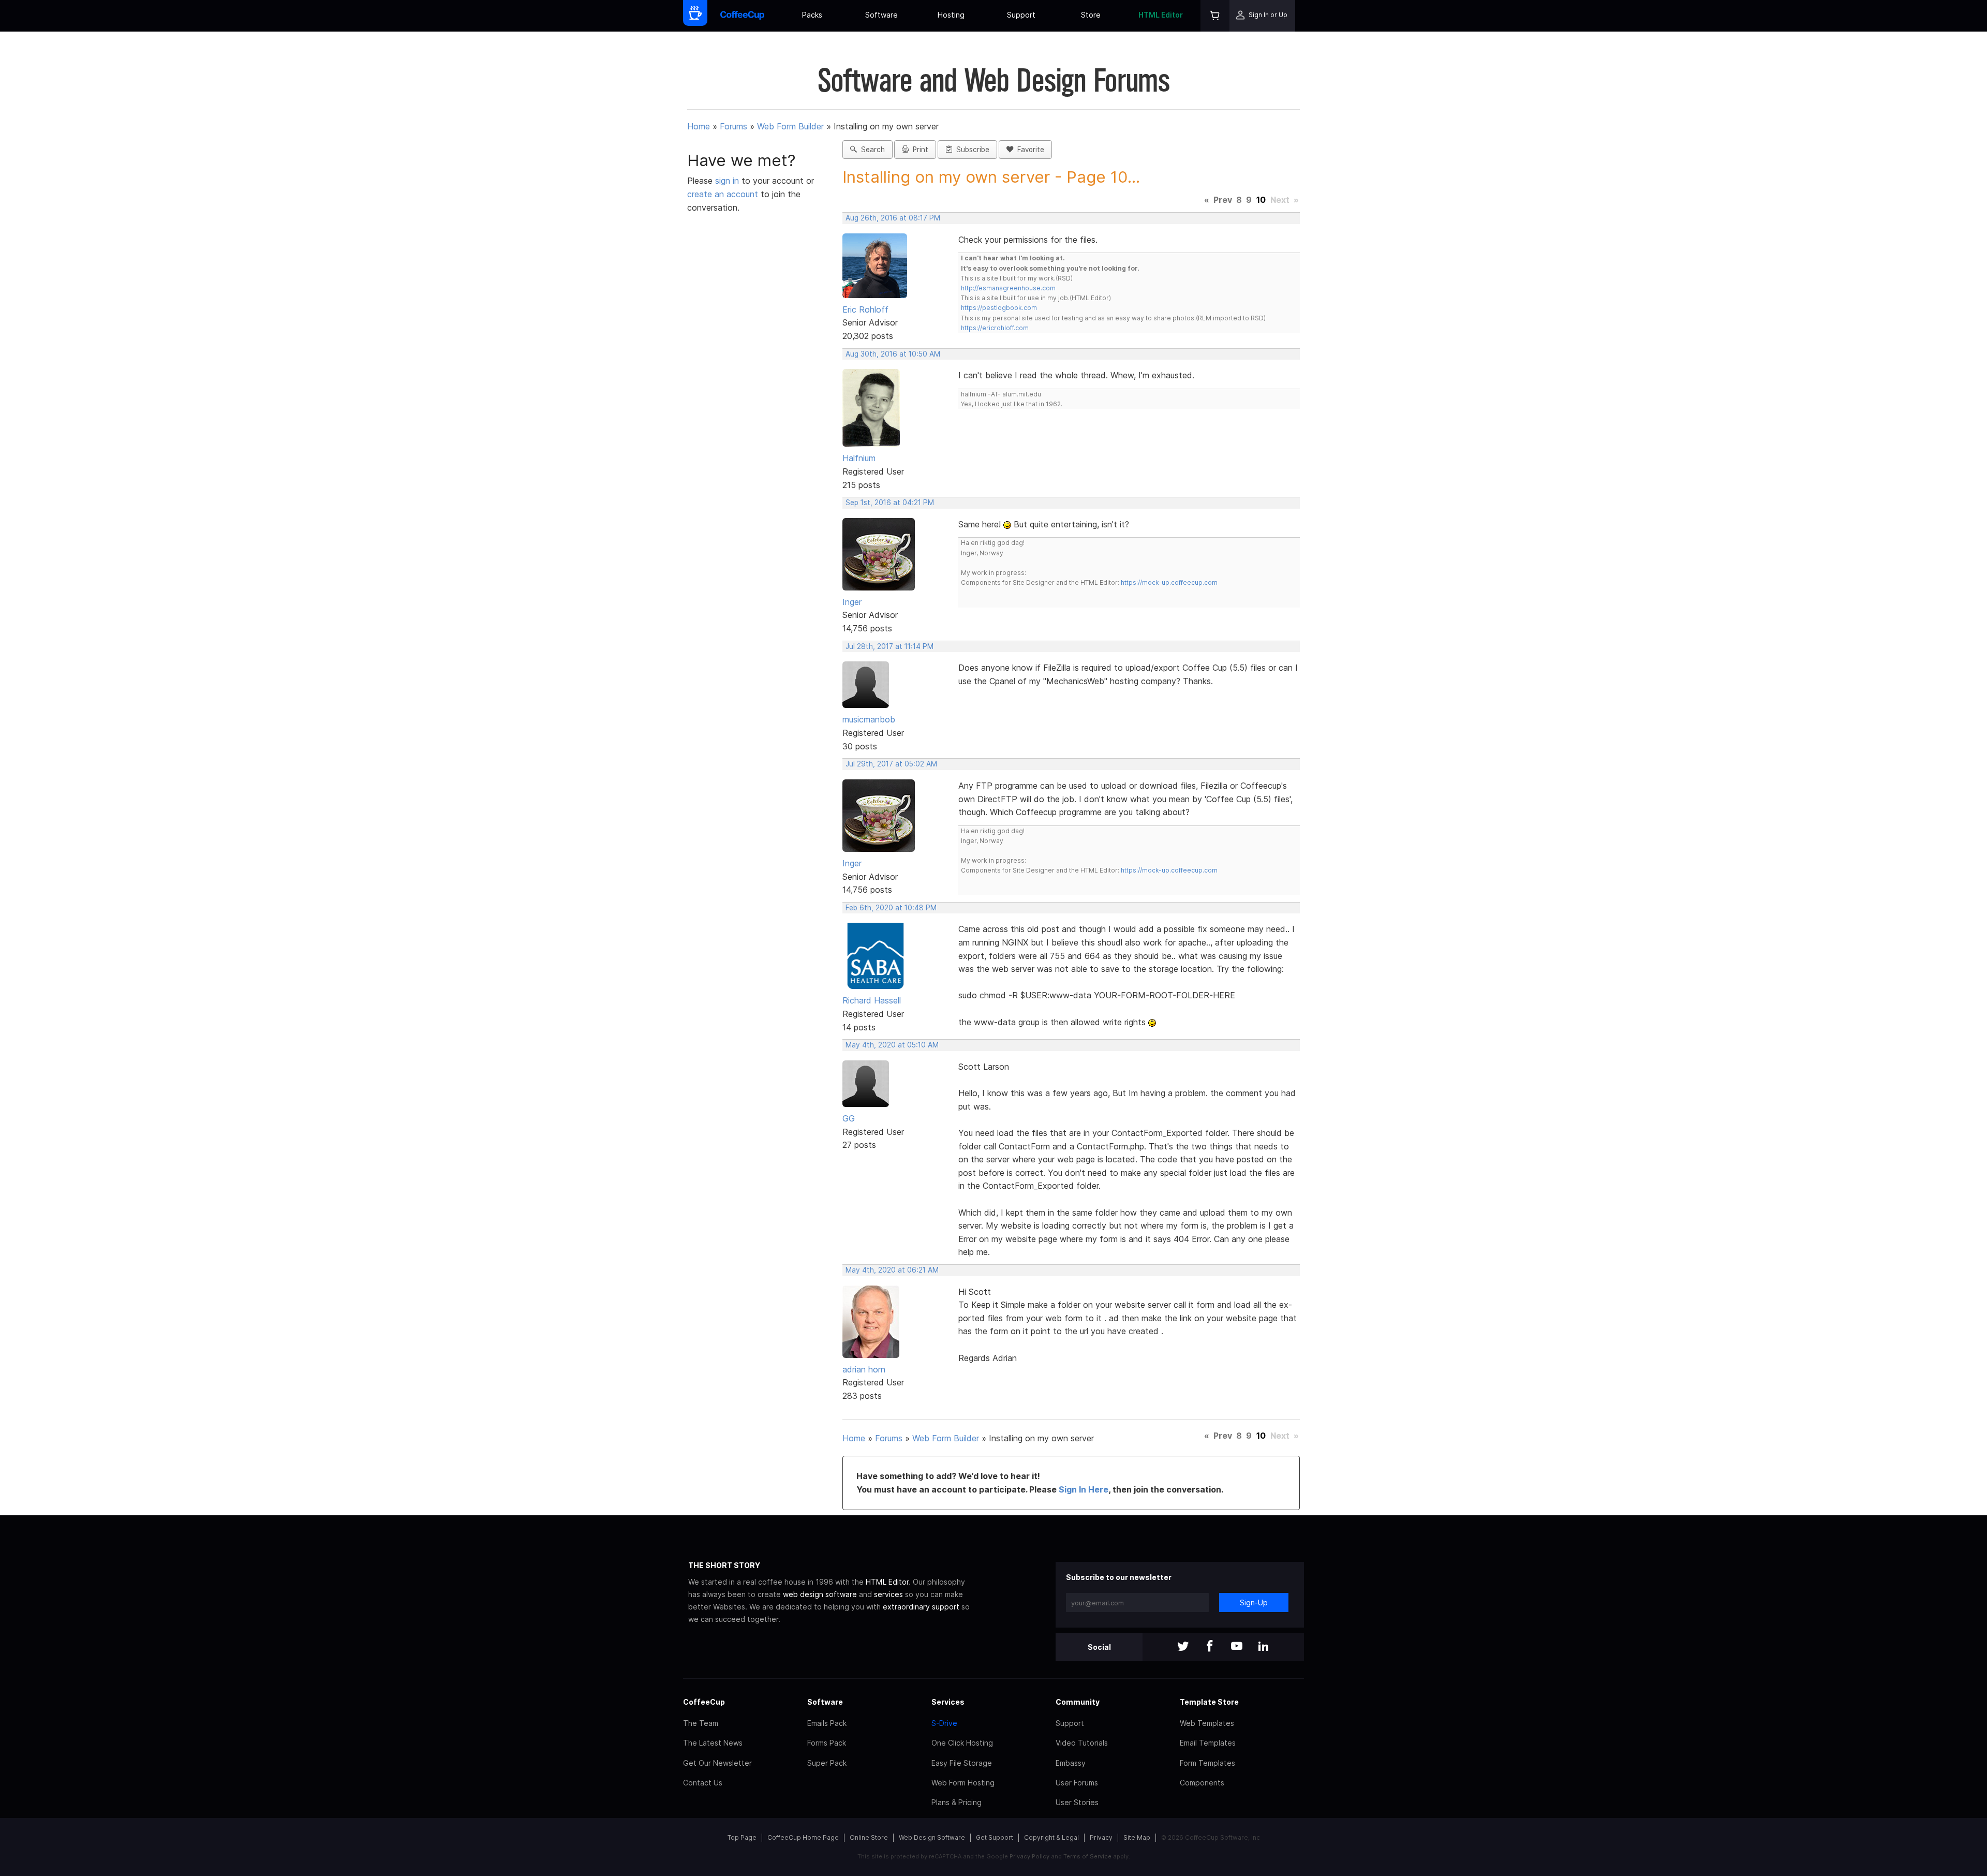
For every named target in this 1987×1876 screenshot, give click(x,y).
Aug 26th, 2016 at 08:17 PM (893, 218)
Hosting (951, 15)
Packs (812, 15)
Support (1021, 15)
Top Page (742, 1837)
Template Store (1209, 1702)
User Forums (1077, 1783)
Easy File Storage (962, 1763)
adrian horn (864, 1369)
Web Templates (1207, 1723)
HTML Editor (1161, 15)
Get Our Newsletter (717, 1763)
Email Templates (1208, 1743)
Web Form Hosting (963, 1783)
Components (1202, 1783)
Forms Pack (827, 1743)
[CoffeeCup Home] (742, 16)
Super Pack (827, 1763)
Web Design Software (932, 1837)
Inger (852, 602)
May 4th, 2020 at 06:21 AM (892, 1270)
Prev (1223, 200)
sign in (728, 181)
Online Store (869, 1837)
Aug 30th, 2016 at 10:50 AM (893, 354)
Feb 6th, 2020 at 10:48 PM (891, 908)
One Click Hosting (962, 1743)
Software (881, 15)
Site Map (1137, 1837)
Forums (733, 126)
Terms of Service (1087, 1856)
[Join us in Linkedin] (1264, 1647)
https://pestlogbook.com (999, 308)
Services (948, 1702)
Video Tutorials (1082, 1743)
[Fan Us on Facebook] (1210, 1647)
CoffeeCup (704, 1702)
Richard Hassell (872, 1000)
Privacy (1101, 1837)
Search (871, 150)
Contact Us (703, 1783)
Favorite (1029, 150)
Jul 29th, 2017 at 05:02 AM (891, 764)
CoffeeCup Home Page (803, 1837)
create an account (723, 194)
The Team (701, 1723)
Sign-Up (1254, 1602)
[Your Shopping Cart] (1215, 16)
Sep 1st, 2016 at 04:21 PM (890, 503)
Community (1078, 1702)
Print (918, 150)
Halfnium (859, 458)
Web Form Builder (790, 126)
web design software (820, 1594)
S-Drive (944, 1723)
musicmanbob (869, 719)
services (888, 1594)
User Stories (1077, 1802)
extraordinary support (921, 1607)
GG (849, 1118)
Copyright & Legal (1051, 1837)
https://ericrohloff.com (995, 328)
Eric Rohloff (865, 309)
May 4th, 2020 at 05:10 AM (892, 1045)
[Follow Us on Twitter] (1183, 1647)
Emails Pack (827, 1723)
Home (699, 126)
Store (1091, 15)
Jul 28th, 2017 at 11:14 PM (889, 646)
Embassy (1071, 1763)
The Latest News (713, 1743)
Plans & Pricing (957, 1802)
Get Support (995, 1837)
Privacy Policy (1029, 1856)
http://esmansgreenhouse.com (1008, 288)
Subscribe (971, 150)
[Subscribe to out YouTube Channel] (1237, 1647)
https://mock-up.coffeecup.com (1169, 582)
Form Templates (1207, 1763)
